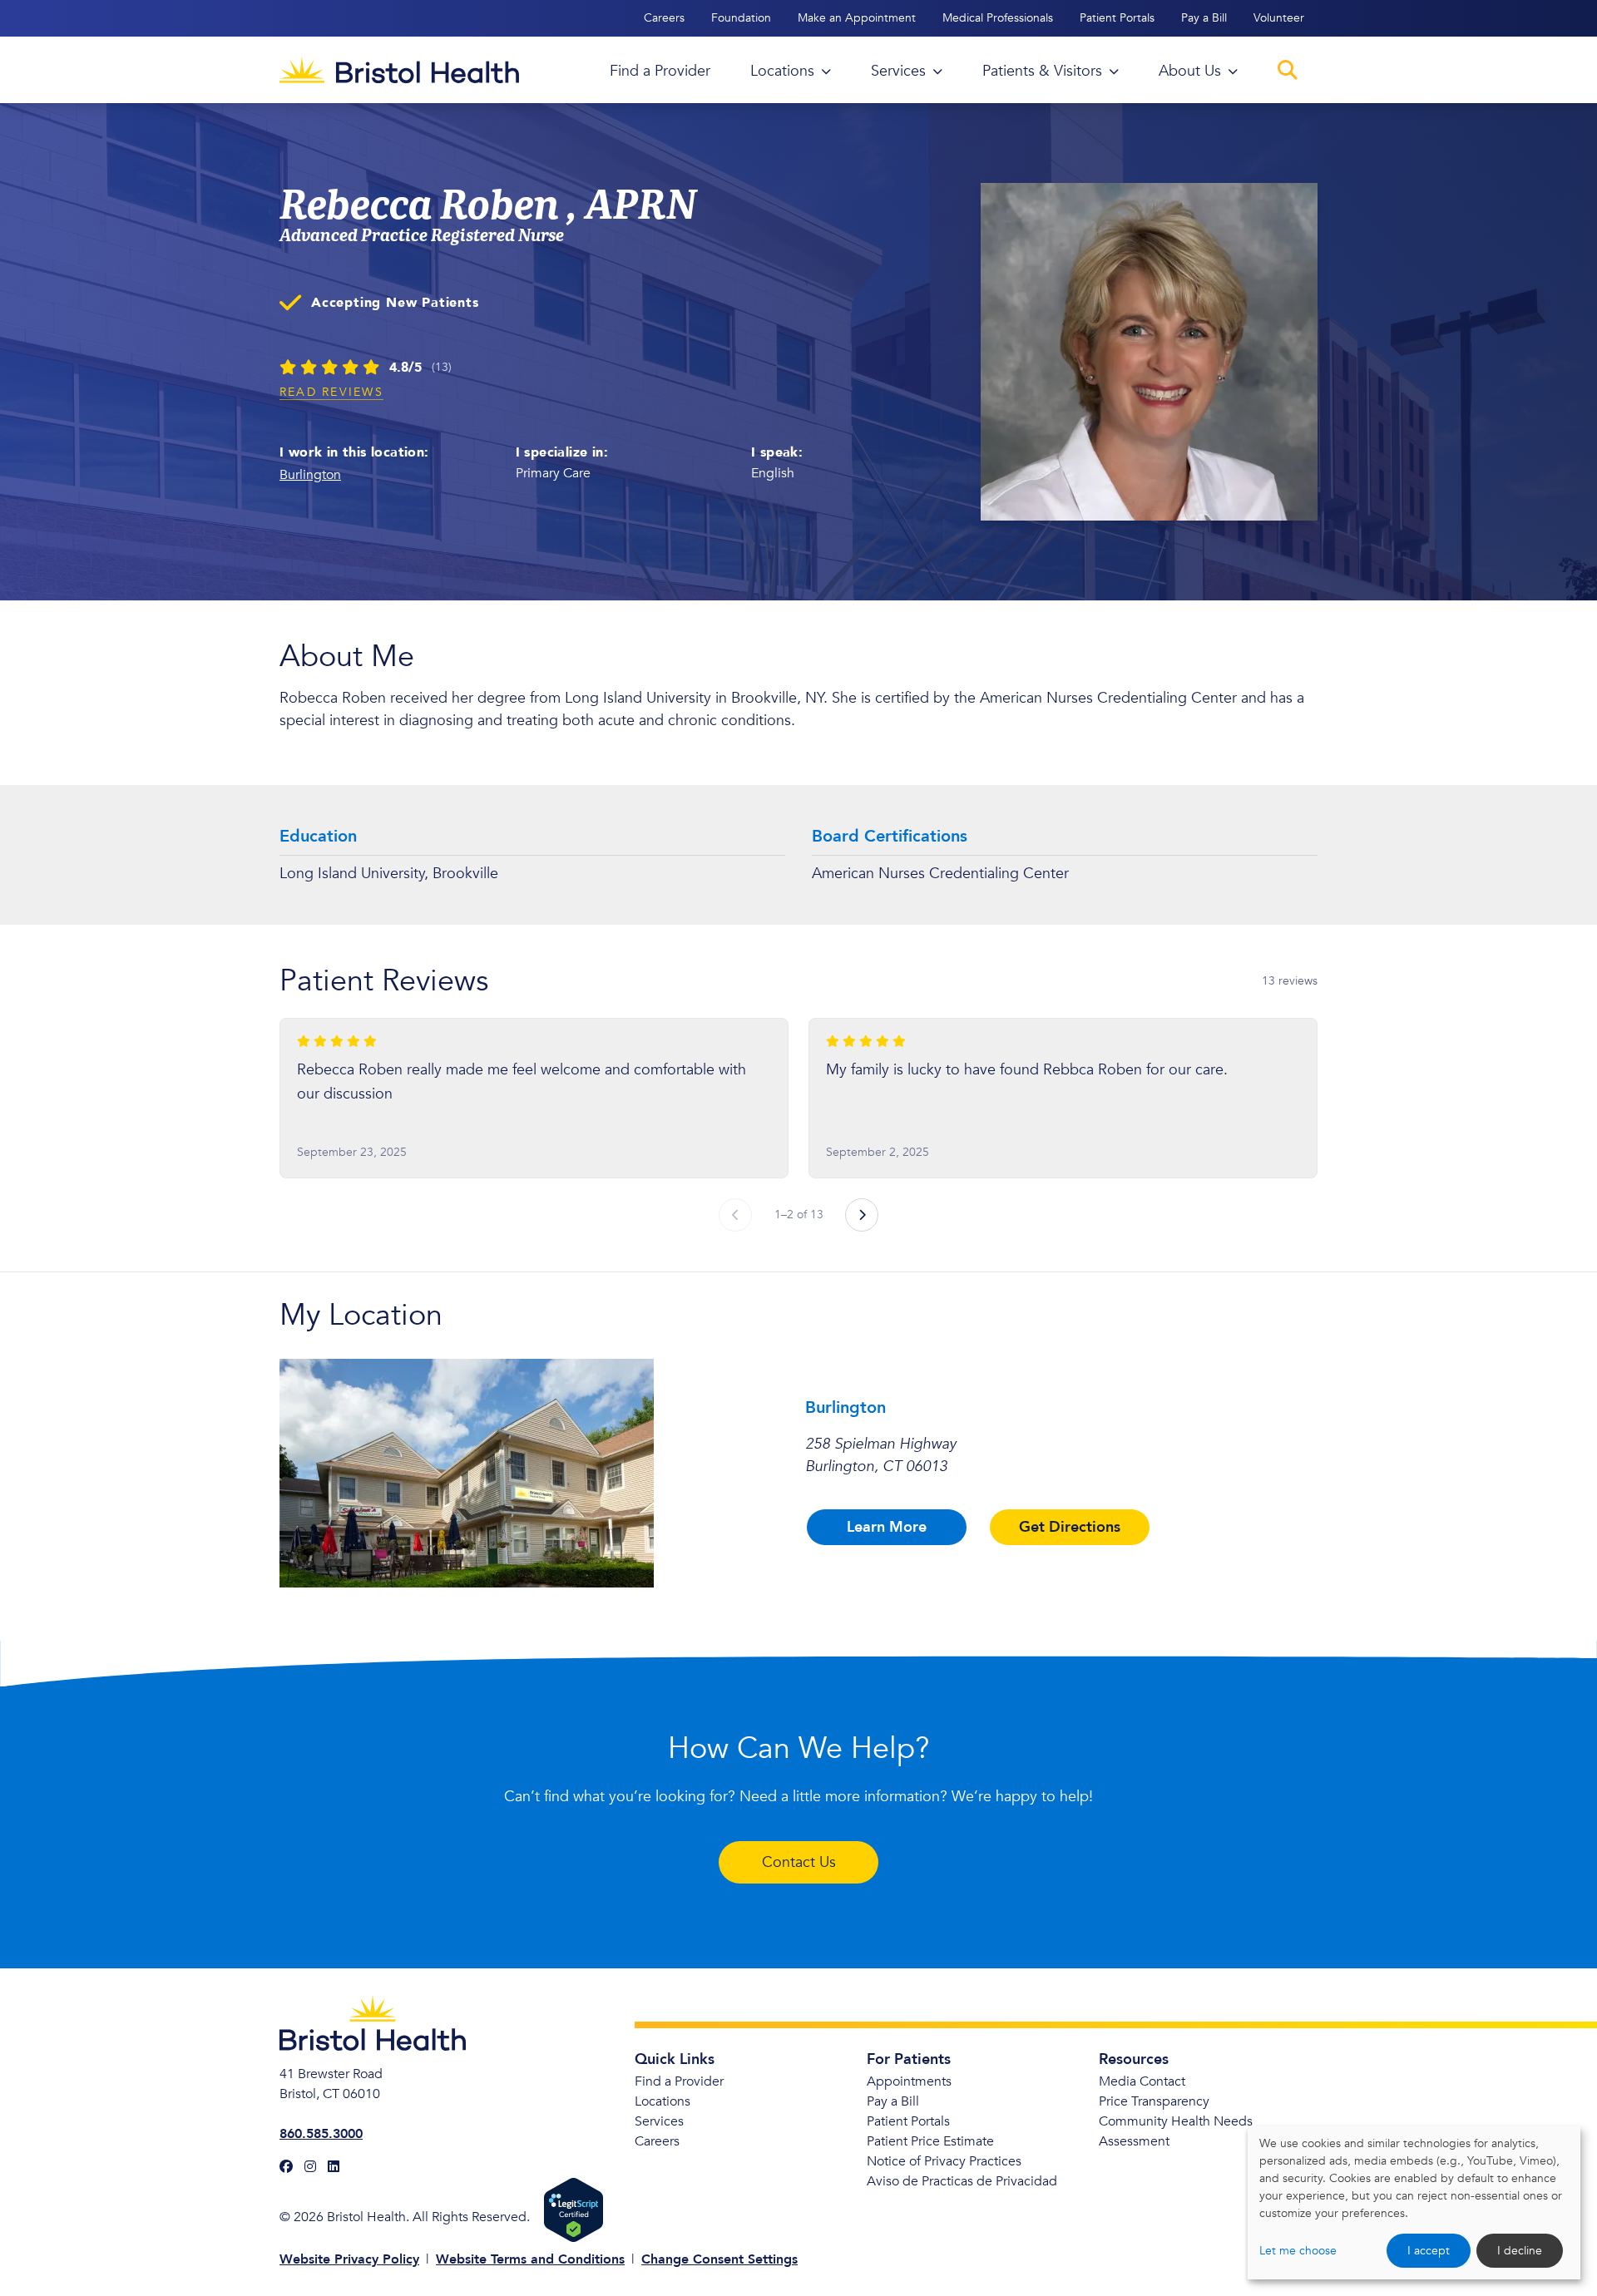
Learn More (887, 1527)
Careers (664, 18)
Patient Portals (1117, 18)
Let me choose (1298, 2251)
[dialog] (1414, 2203)
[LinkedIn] (334, 2167)
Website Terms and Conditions (530, 2259)
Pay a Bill (1204, 18)
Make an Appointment (857, 18)
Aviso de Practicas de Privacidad (962, 2181)
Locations (663, 2101)
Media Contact (1142, 2081)
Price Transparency (1154, 2101)
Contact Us (799, 1862)
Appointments (909, 2081)
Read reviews (331, 392)
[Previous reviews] (735, 1215)
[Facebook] (286, 2167)
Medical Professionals (998, 18)
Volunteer (1279, 18)
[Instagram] (310, 2167)
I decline (1520, 2251)
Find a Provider (679, 2081)
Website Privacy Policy (349, 2259)
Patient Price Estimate (930, 2141)
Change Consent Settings (719, 2259)
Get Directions (1070, 1527)
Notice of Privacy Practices (944, 2161)
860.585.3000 (321, 2134)
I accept (1429, 2251)
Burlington (310, 475)
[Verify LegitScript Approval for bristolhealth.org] (574, 2210)
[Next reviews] (862, 1215)
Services (659, 2121)
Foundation (741, 18)
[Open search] (1288, 70)
